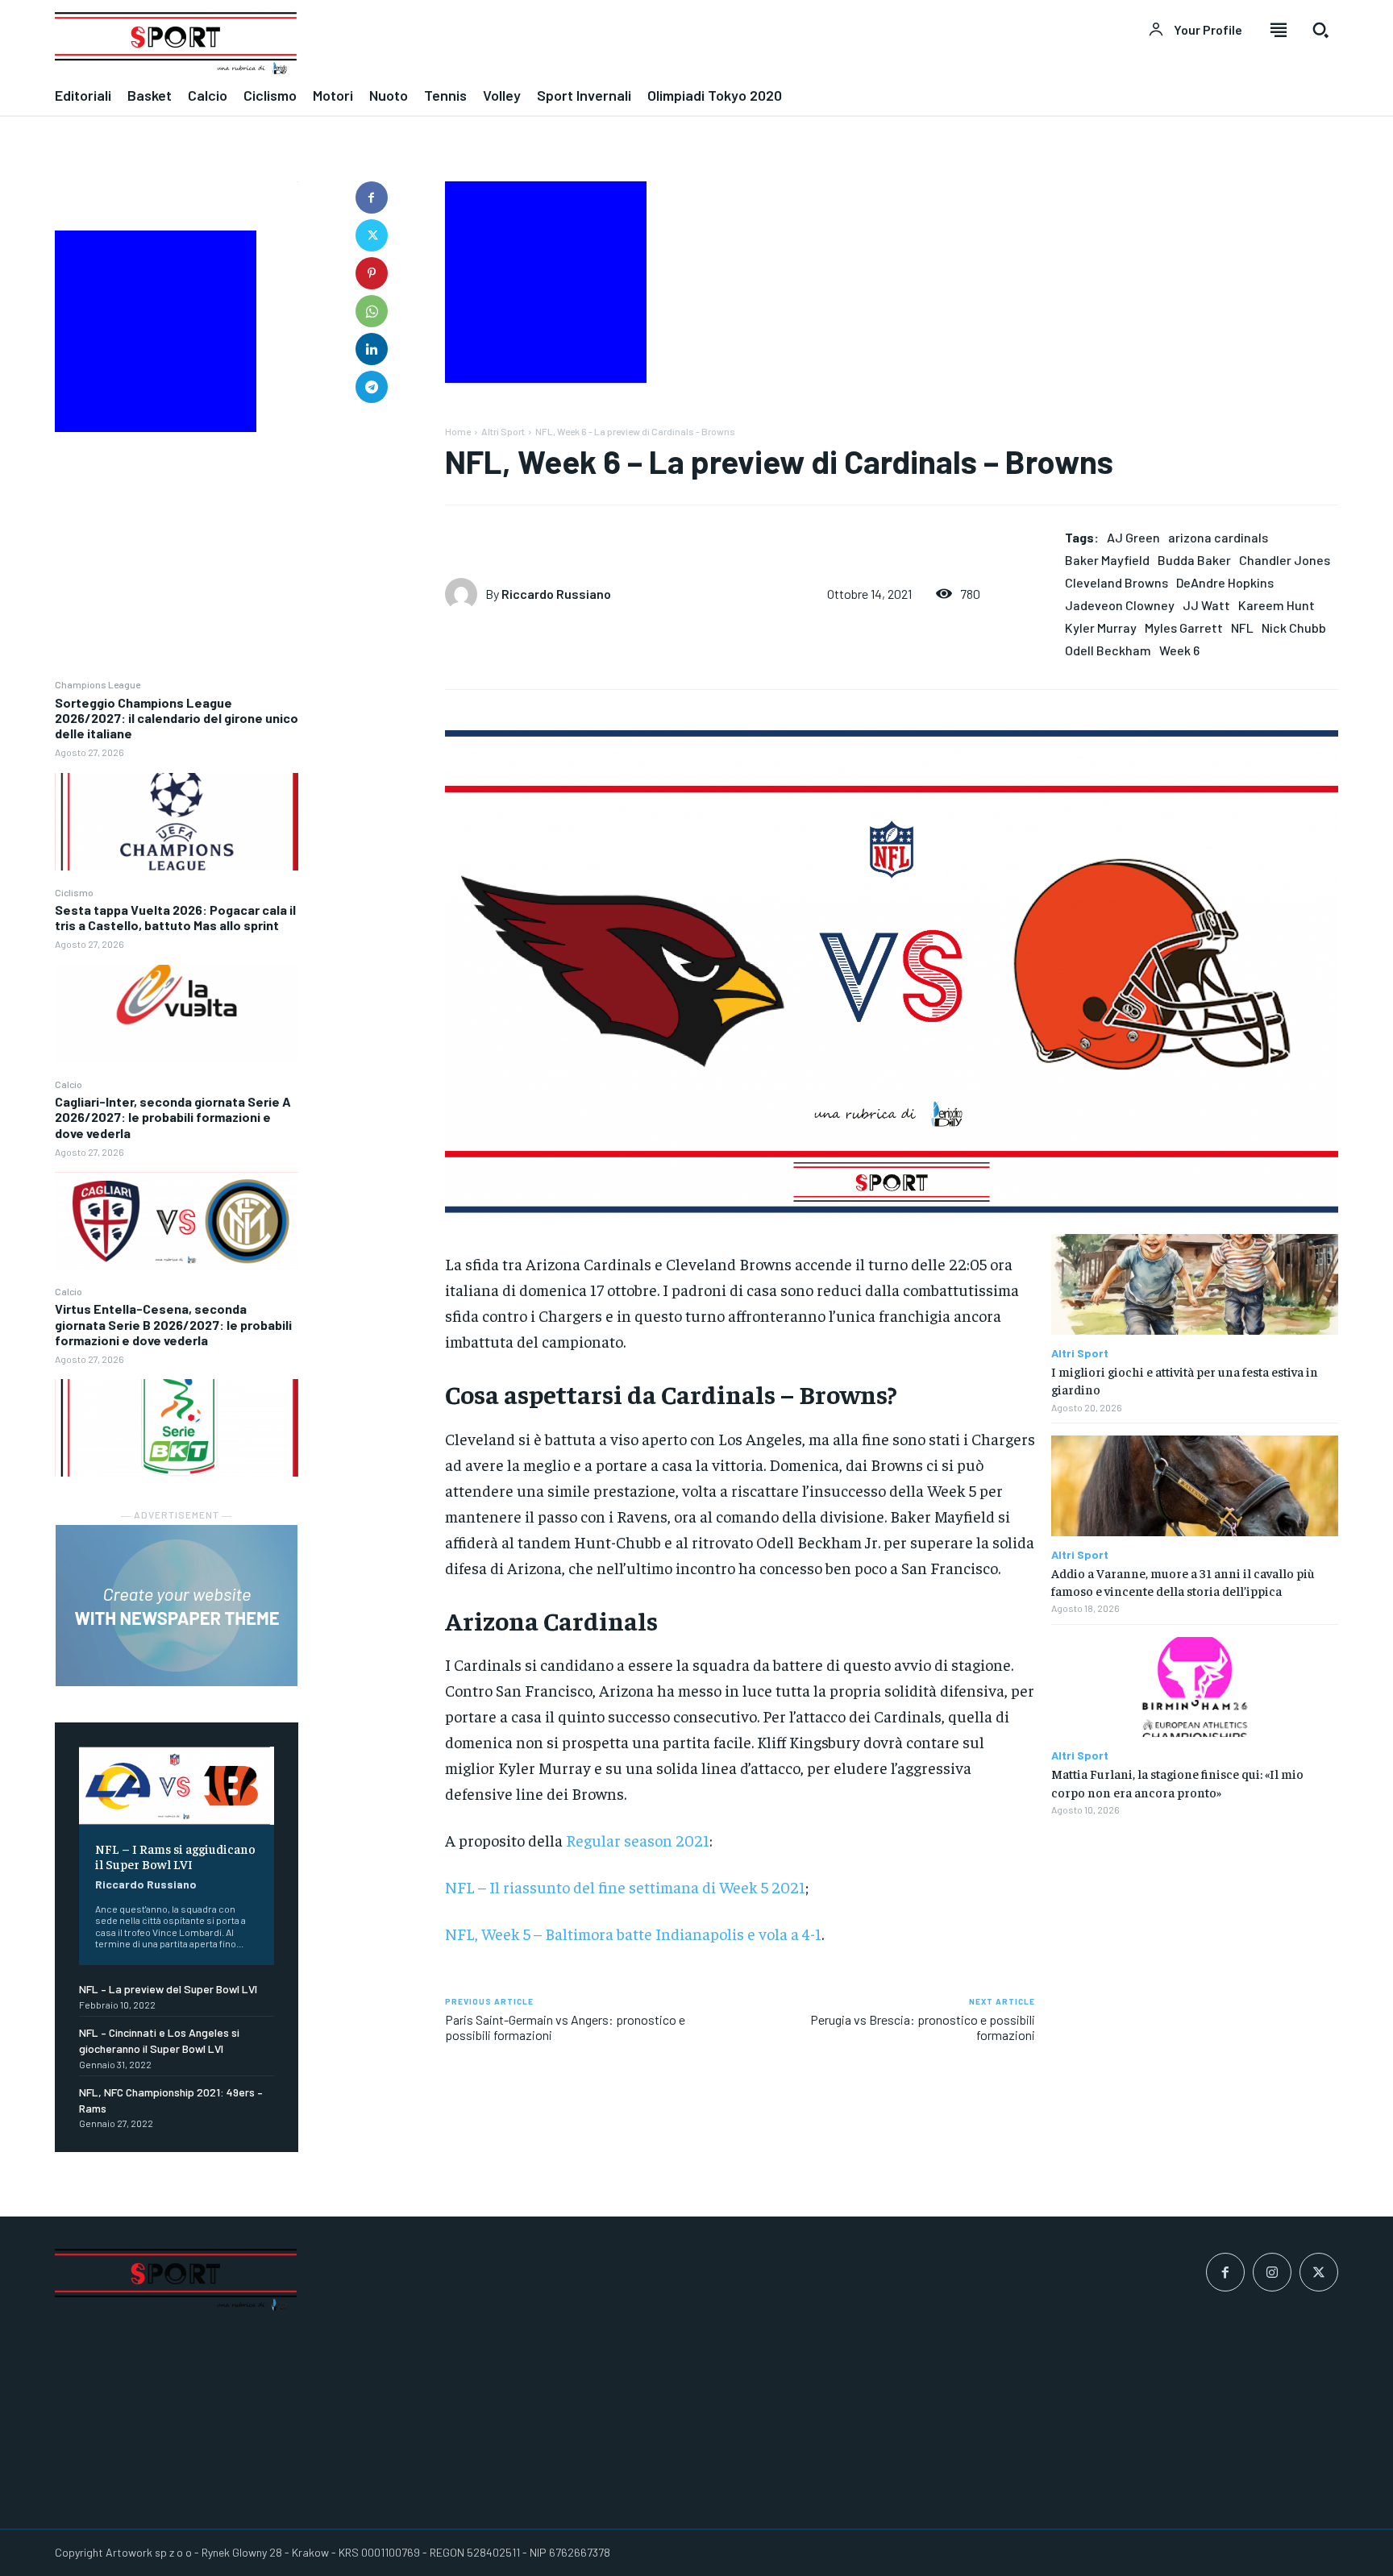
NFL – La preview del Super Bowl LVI (168, 1989)
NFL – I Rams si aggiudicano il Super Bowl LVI (175, 1856)
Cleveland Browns (1116, 582)
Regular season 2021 (638, 1840)
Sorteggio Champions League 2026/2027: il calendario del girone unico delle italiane (177, 718)
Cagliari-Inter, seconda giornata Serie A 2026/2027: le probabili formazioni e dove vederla (173, 1117)
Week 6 (1179, 650)
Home (458, 431)
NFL (1242, 627)
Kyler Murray (1101, 627)
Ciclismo (74, 892)
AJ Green (1133, 537)
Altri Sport (503, 431)
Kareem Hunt (1277, 605)
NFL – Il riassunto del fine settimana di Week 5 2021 (625, 1886)
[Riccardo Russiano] (465, 594)
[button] (1320, 30)
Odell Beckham (1108, 650)
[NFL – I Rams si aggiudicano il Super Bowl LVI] (177, 1786)
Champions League (98, 684)
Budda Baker (1194, 560)
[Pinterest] (372, 273)
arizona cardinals (1218, 537)
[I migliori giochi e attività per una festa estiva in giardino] (1195, 1284)
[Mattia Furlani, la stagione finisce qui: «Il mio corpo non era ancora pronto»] (1195, 1687)
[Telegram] (372, 387)
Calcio (69, 1084)
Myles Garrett (1184, 627)
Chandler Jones (1285, 560)
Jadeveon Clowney (1120, 605)
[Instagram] (1272, 2272)
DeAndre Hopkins (1225, 582)
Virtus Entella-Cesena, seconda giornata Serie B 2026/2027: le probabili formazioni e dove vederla (173, 1324)
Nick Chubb (1294, 627)
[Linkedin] (372, 349)
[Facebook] (372, 197)
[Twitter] (372, 235)
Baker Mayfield (1107, 560)
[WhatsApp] (372, 311)
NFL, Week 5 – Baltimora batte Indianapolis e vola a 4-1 (633, 1933)
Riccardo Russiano (146, 1884)
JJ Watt (1206, 605)
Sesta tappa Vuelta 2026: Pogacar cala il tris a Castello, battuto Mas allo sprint (175, 917)
